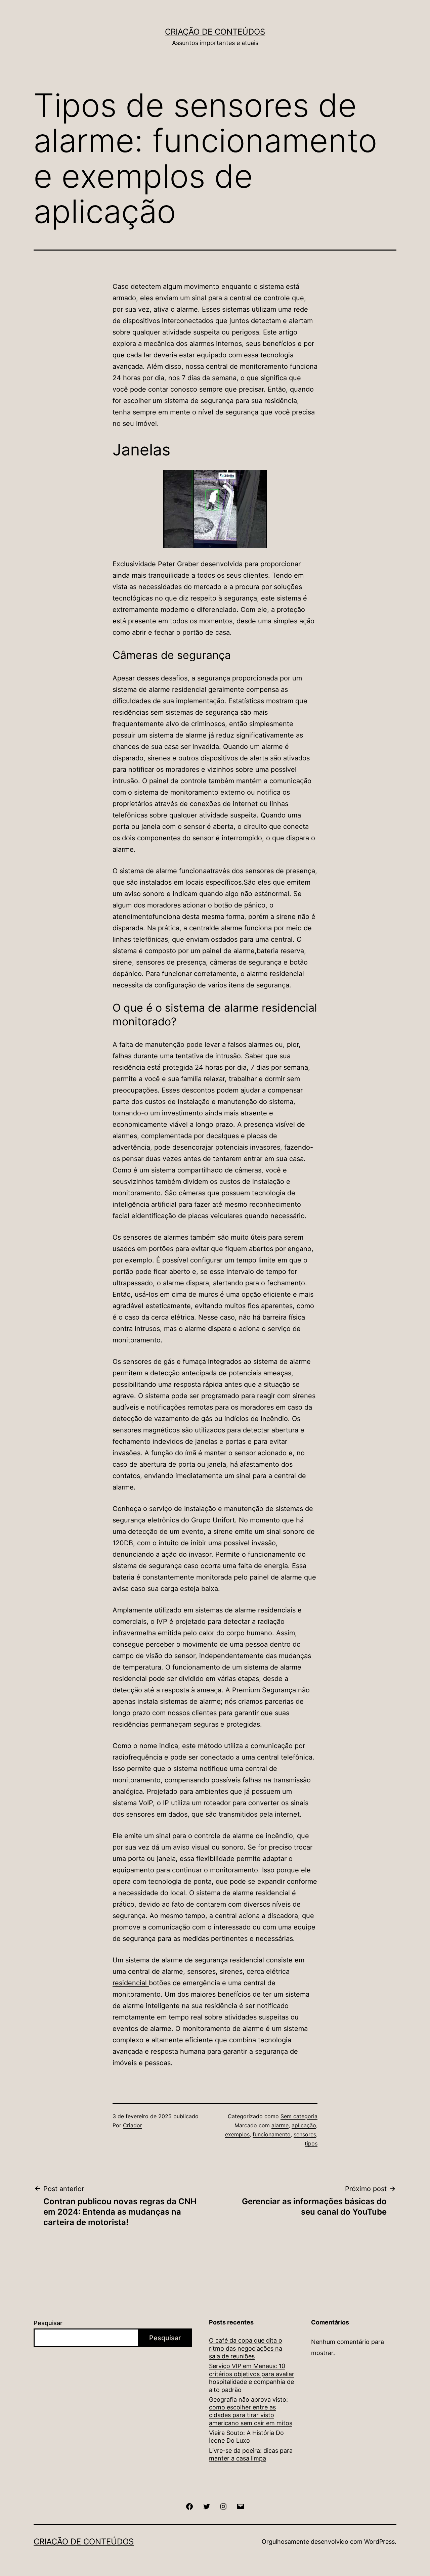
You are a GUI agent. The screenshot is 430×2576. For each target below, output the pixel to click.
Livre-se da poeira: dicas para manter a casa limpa (251, 2454)
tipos (311, 2143)
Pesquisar (48, 2323)
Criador (133, 2125)
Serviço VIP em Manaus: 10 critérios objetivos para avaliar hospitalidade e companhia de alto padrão (252, 2378)
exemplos (237, 2134)
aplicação (304, 2125)
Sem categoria (299, 2116)
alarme (280, 2125)
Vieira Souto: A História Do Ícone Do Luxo (246, 2437)
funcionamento (272, 2134)
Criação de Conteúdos (215, 32)
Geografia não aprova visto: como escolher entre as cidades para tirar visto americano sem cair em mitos (251, 2411)
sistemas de (184, 712)
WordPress (379, 2542)
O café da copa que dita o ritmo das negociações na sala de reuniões (246, 2348)
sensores (305, 2134)
